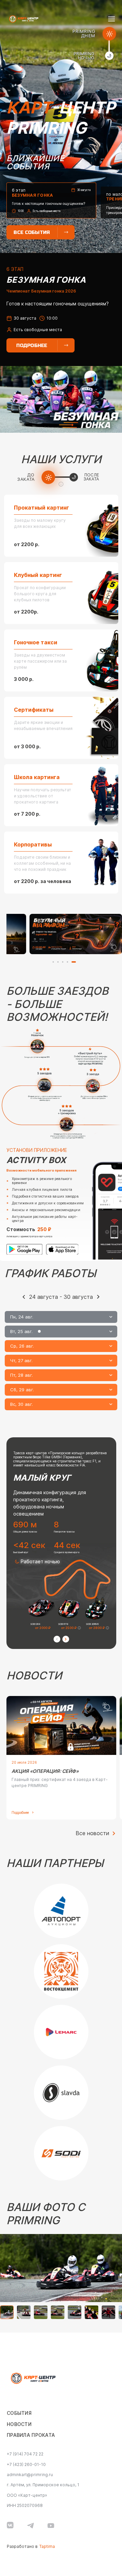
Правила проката (31, 2435)
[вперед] (98, 1297)
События (19, 2413)
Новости (19, 2424)
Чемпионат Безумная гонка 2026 (41, 291)
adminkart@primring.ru (30, 2475)
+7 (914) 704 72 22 (25, 2454)
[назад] (24, 1297)
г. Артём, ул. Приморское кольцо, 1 (43, 2485)
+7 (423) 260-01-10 (26, 2465)
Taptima (47, 2547)
